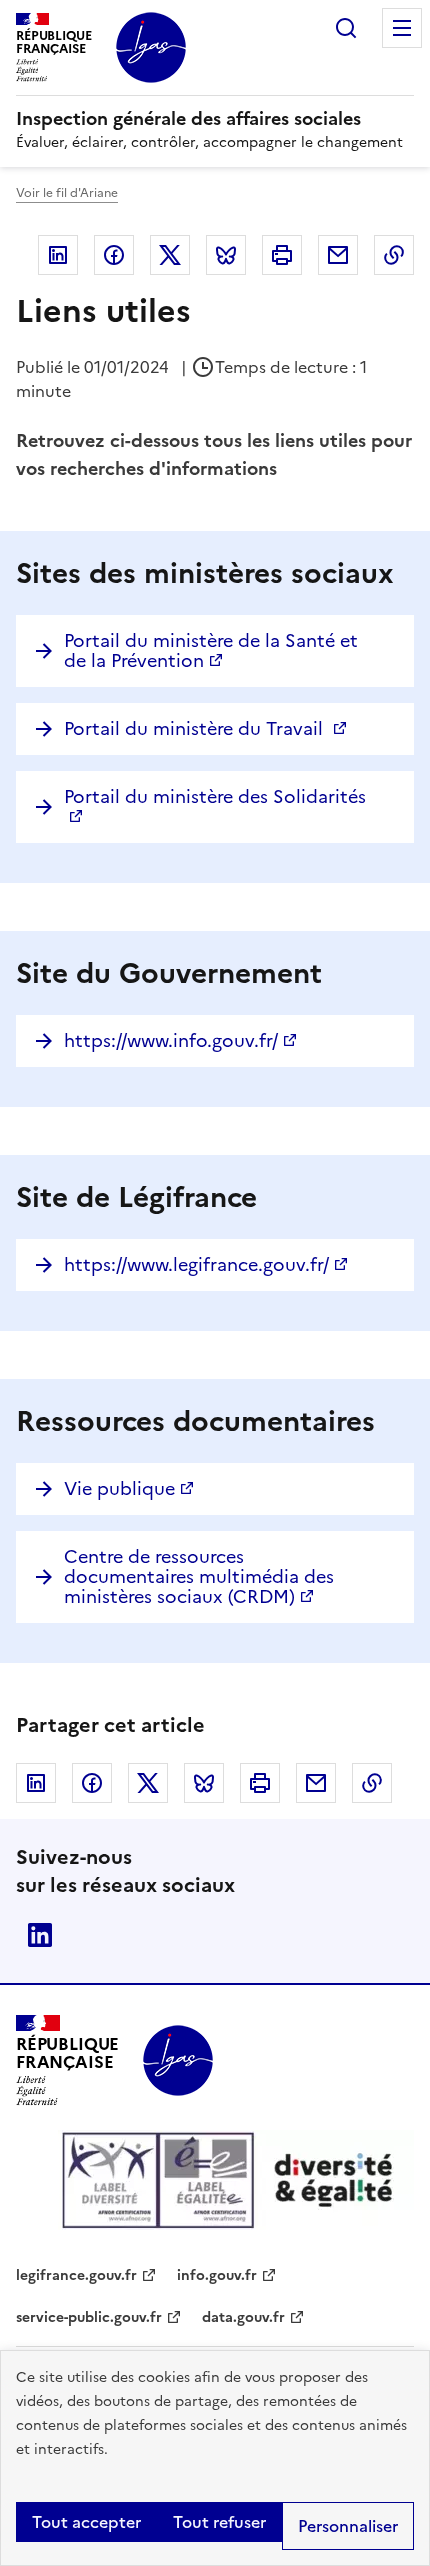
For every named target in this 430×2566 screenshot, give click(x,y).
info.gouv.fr (217, 2275)
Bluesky (226, 255)
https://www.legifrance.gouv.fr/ (196, 1264)
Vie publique (119, 1488)
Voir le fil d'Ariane (67, 193)
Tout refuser (219, 2522)
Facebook (114, 255)
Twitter (170, 255)
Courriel (338, 255)
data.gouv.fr (243, 2317)
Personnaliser (348, 2526)
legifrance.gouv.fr (76, 2275)
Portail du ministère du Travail (196, 728)
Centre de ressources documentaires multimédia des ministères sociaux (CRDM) (199, 1576)
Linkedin (58, 255)
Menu (402, 28)
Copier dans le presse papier (394, 255)
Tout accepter (86, 2522)
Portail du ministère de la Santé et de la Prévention (211, 650)
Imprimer (282, 255)
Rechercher (346, 28)
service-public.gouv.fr (89, 2317)
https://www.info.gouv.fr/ (171, 1040)
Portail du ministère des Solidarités (215, 796)
